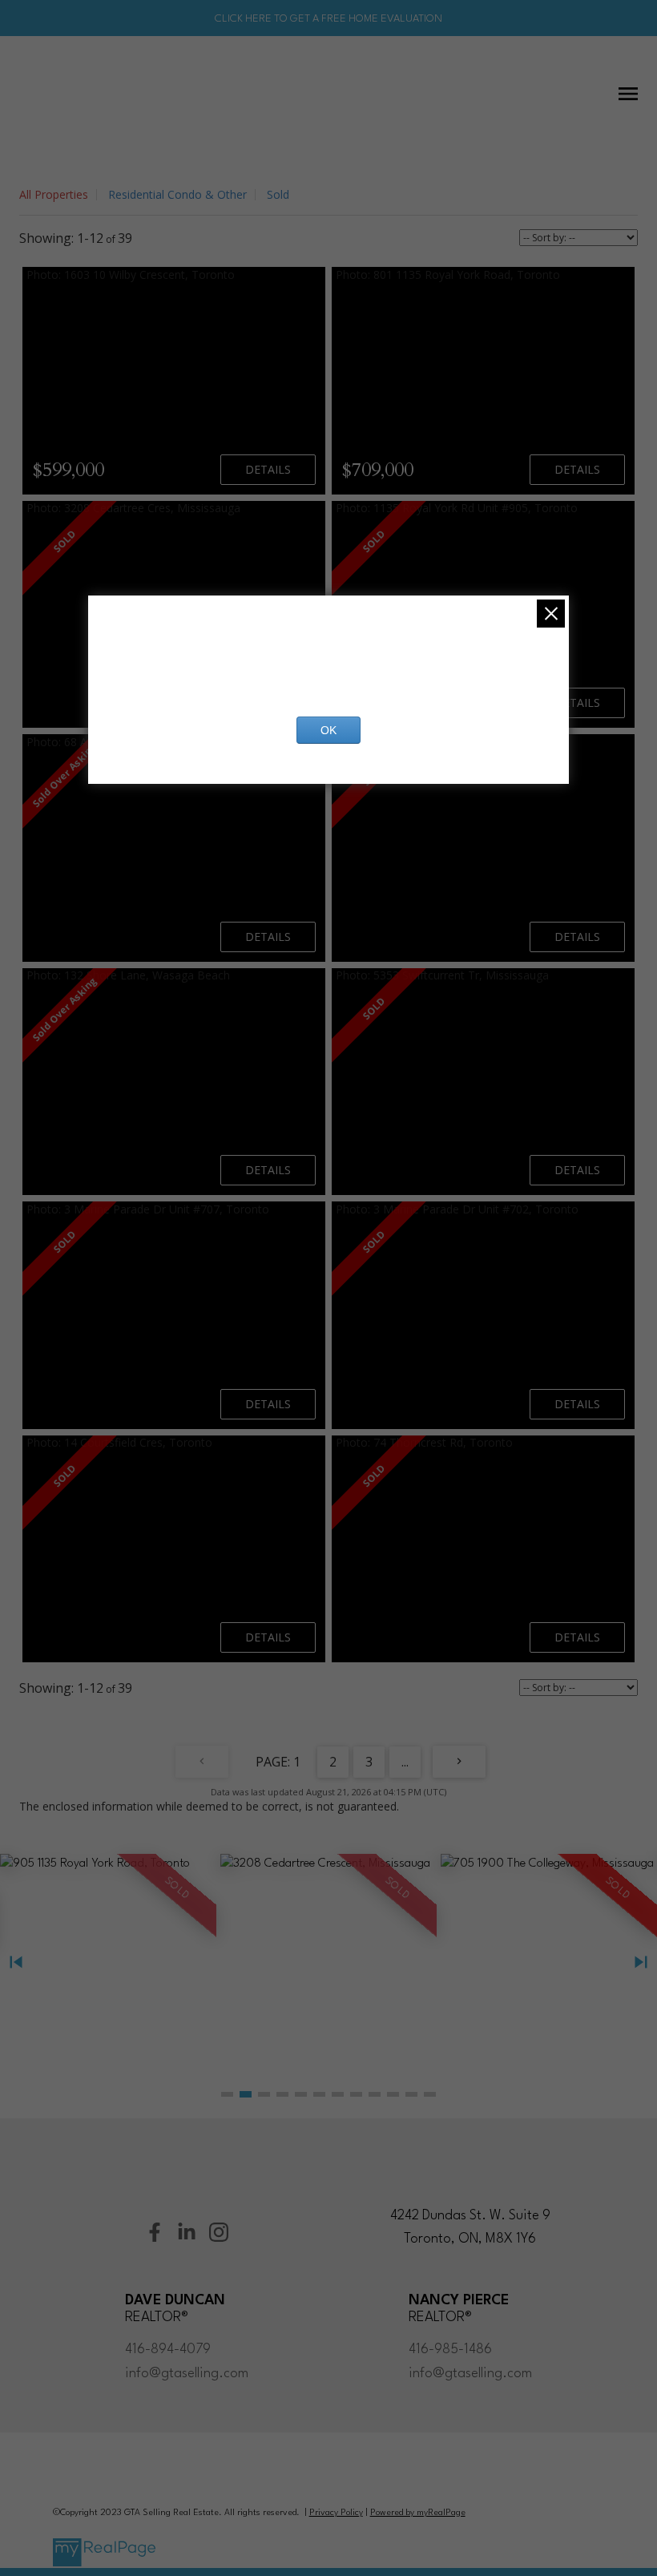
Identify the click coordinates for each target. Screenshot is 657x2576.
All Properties (54, 194)
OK (328, 730)
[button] (227, 2094)
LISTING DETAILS (268, 470)
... (405, 1762)
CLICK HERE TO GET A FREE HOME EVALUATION (328, 19)
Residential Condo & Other (177, 194)
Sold (278, 194)
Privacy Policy (336, 2513)
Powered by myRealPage (418, 2513)
